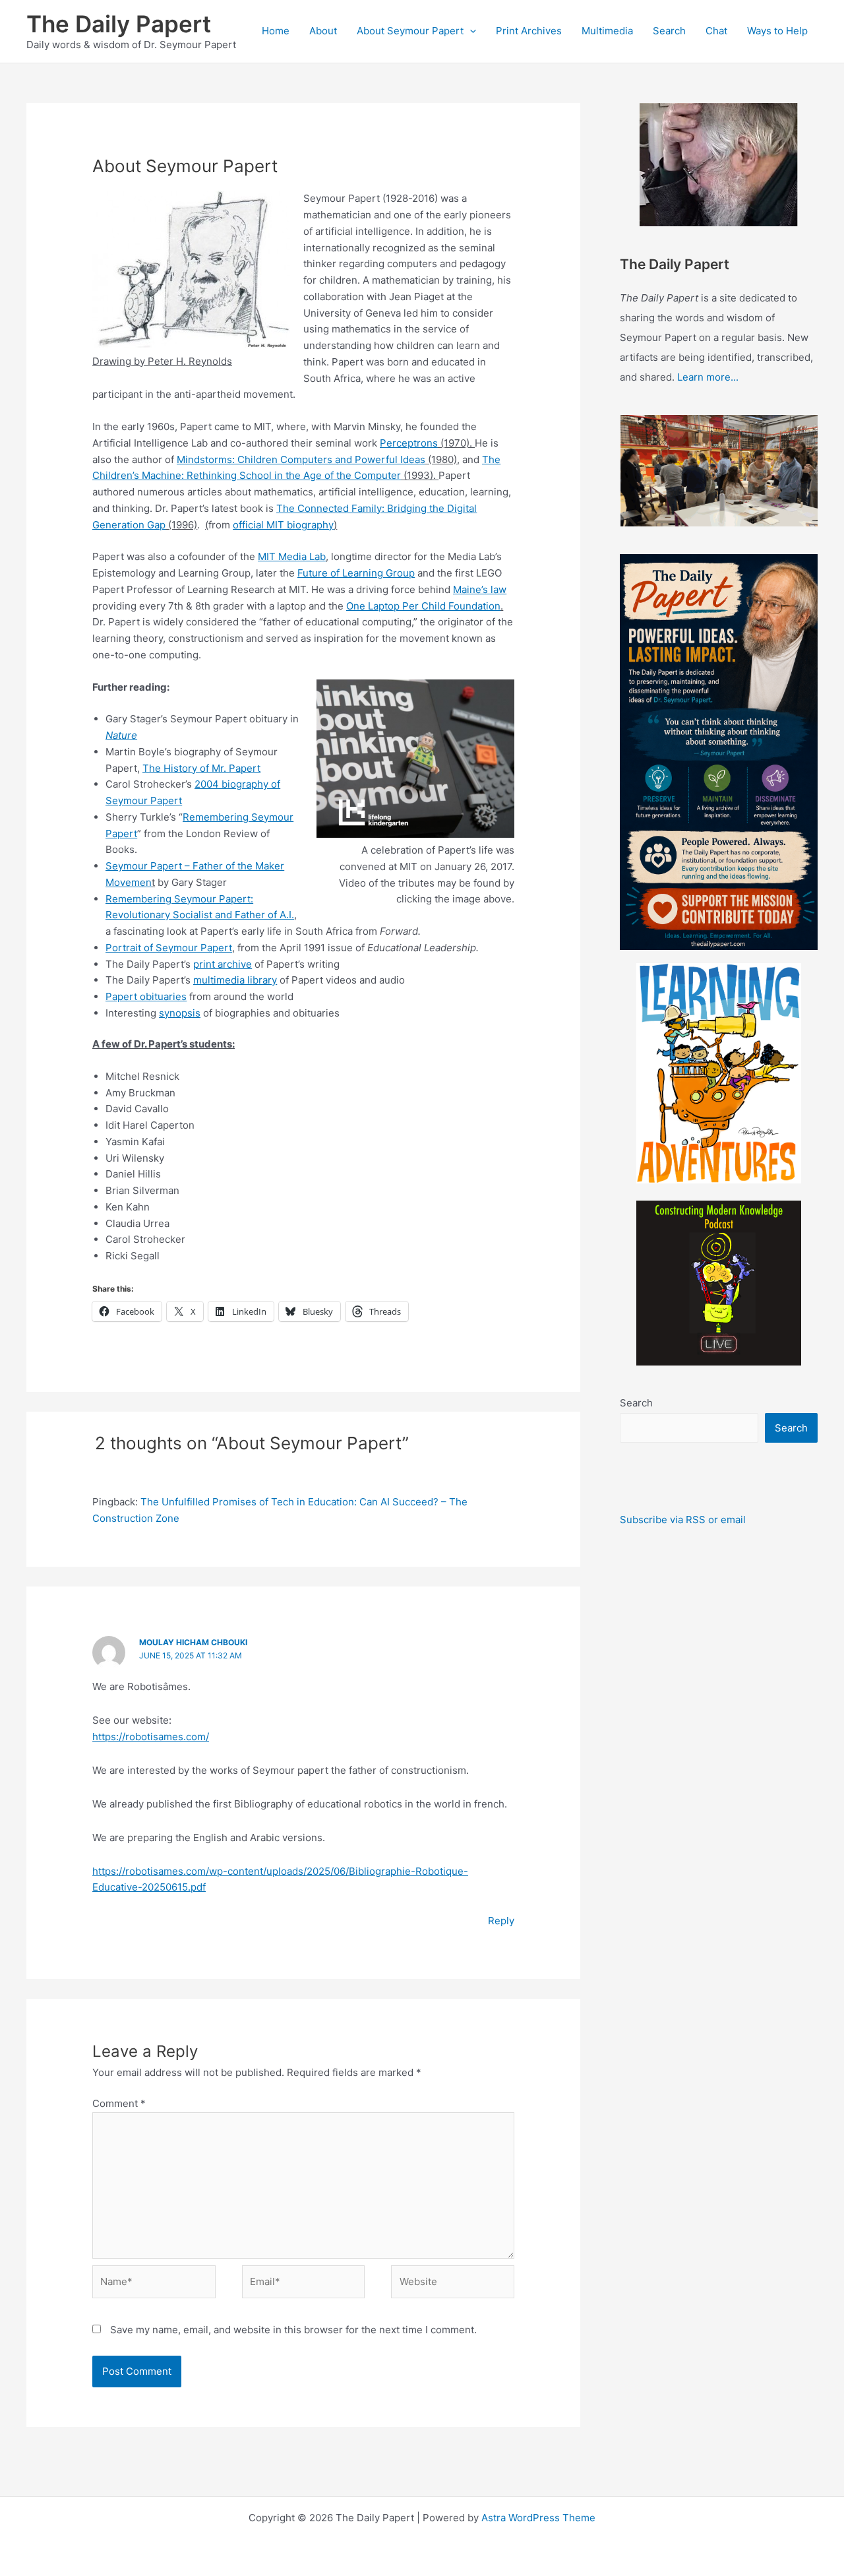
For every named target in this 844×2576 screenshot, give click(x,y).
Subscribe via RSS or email (683, 1520)
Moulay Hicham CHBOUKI (193, 1642)
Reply (501, 1921)
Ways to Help (777, 31)
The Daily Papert (119, 24)
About (323, 31)
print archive (223, 964)
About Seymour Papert (410, 31)
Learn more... (708, 377)
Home (276, 31)
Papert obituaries (146, 996)
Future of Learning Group (356, 573)
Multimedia (607, 31)
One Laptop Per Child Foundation (423, 606)
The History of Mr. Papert (201, 768)
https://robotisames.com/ (151, 1737)
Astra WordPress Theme (538, 2518)
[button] (470, 31)
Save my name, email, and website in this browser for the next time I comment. (293, 2330)
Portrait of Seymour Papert (169, 948)
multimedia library (235, 980)
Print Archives (529, 31)
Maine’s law (480, 589)
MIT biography (300, 525)
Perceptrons (409, 443)
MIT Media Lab (292, 556)
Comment (119, 2103)
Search (669, 31)
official (250, 525)
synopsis (180, 1013)
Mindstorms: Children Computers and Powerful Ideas (301, 459)
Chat (716, 31)
